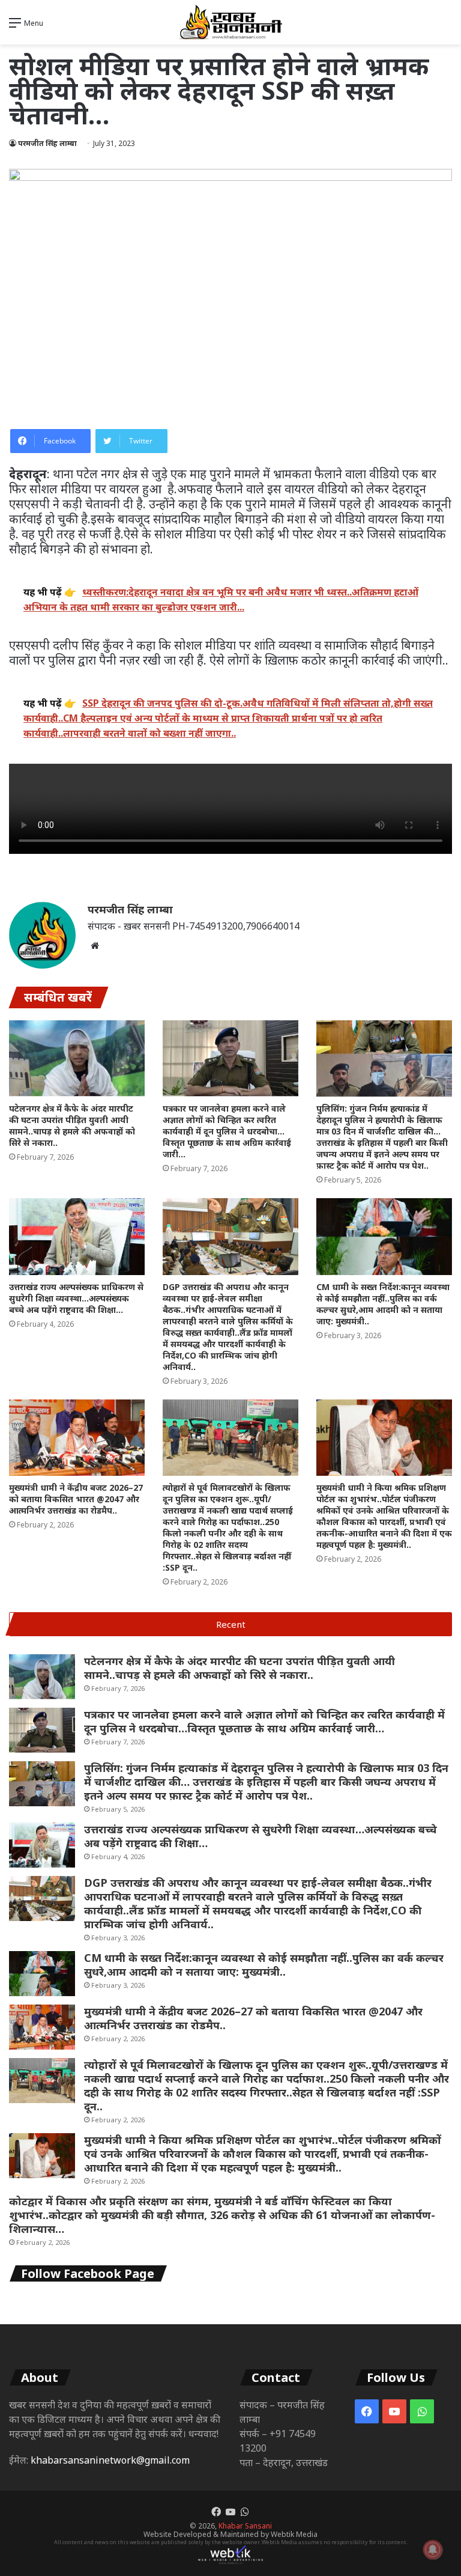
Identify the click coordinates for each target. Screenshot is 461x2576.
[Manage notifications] (433, 2550)
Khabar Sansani (245, 2526)
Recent (231, 1624)
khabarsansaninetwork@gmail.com (110, 2460)
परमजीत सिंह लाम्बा (47, 143)
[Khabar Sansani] (230, 22)
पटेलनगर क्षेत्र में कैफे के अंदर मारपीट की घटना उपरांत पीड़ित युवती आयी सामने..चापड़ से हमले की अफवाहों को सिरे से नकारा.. (72, 1125)
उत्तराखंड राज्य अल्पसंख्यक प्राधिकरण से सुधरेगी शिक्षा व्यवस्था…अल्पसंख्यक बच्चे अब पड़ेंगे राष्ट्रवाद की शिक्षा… (76, 1298)
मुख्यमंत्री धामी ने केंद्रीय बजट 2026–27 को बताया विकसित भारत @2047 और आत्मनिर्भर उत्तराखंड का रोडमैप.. (76, 1499)
